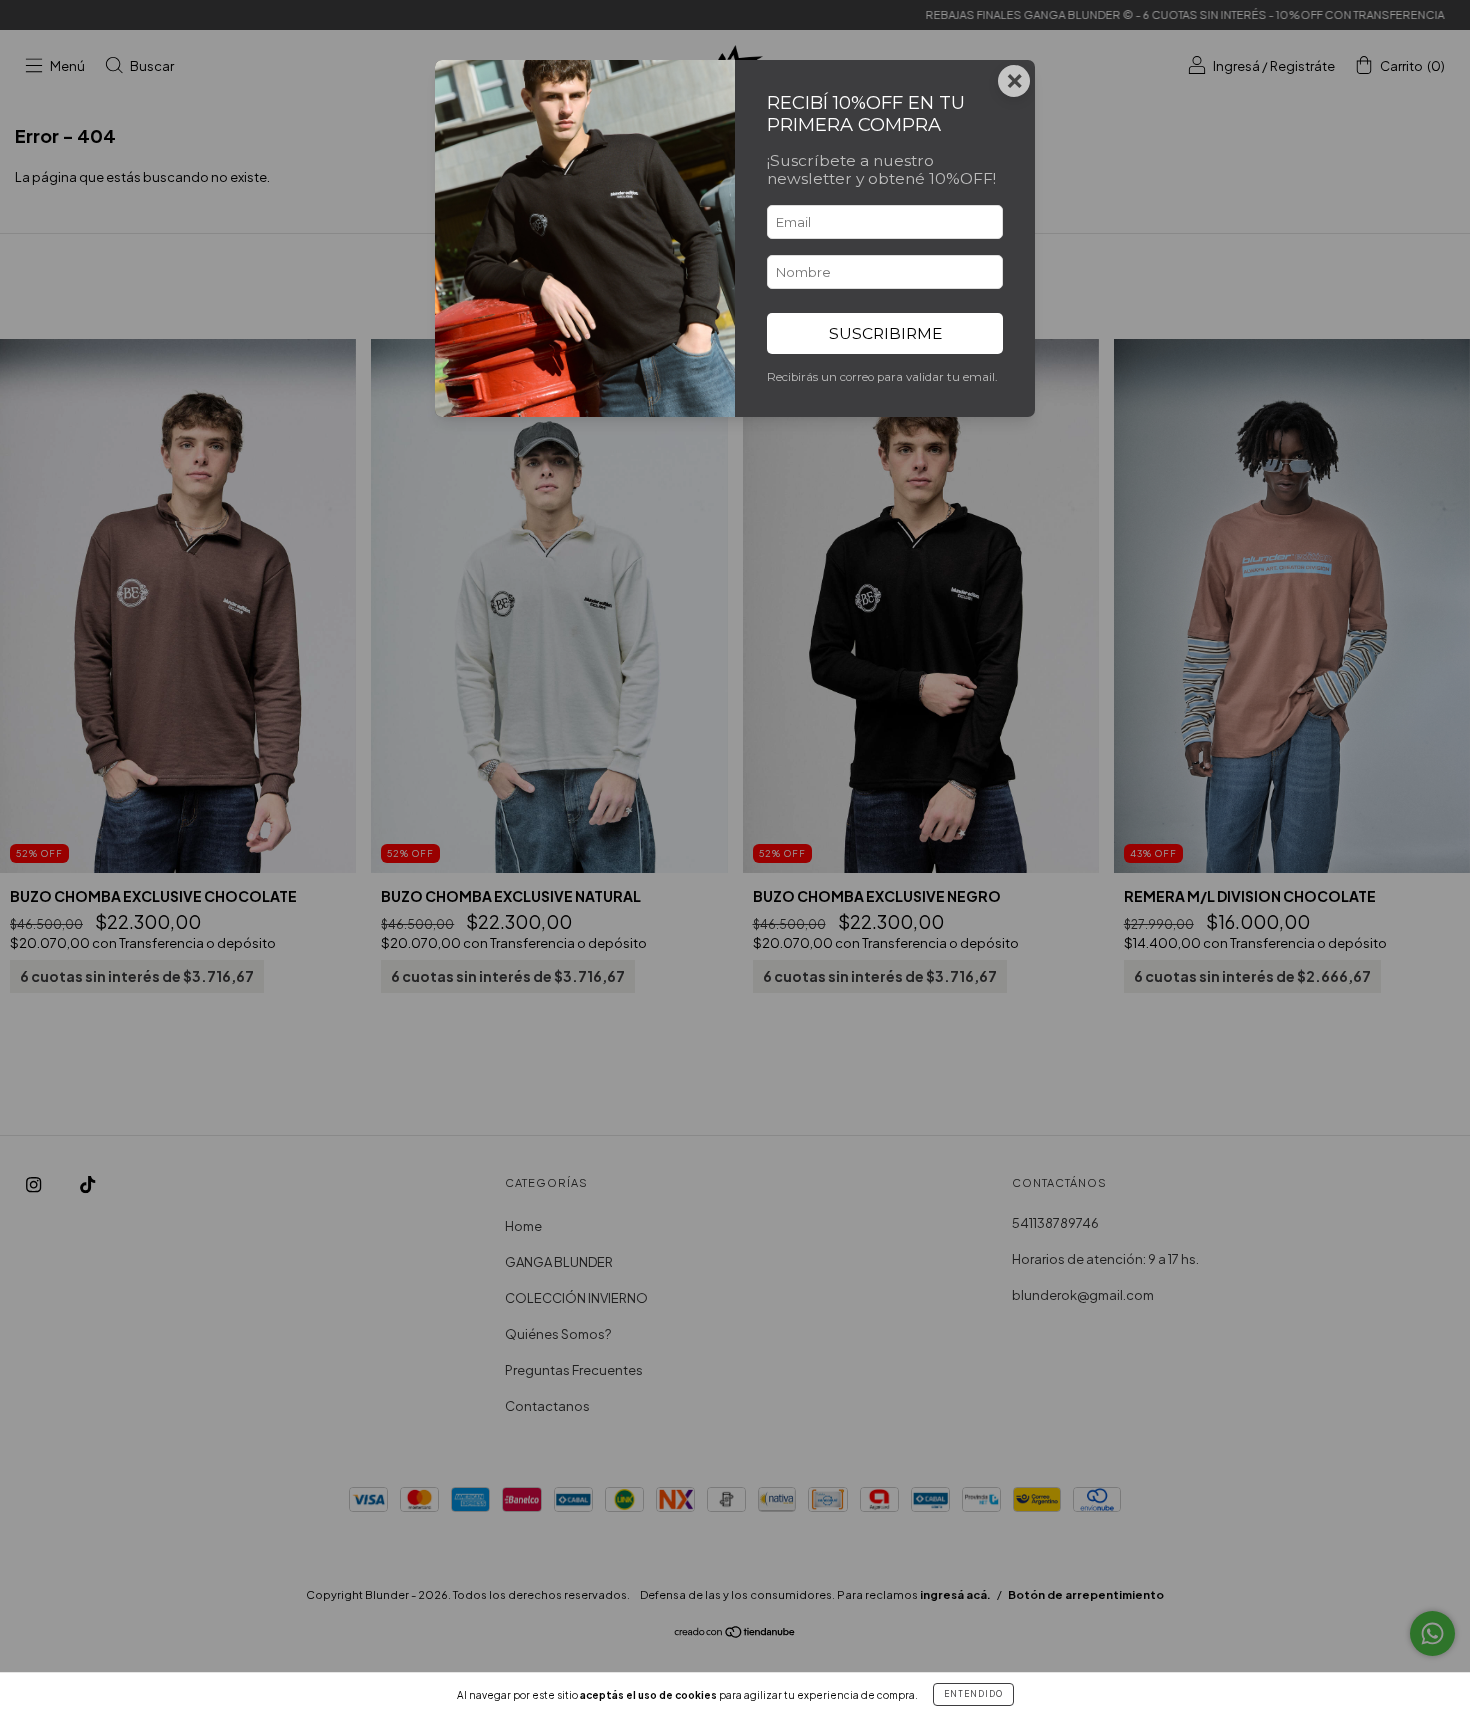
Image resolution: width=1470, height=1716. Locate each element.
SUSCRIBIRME (885, 333)
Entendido (973, 1694)
